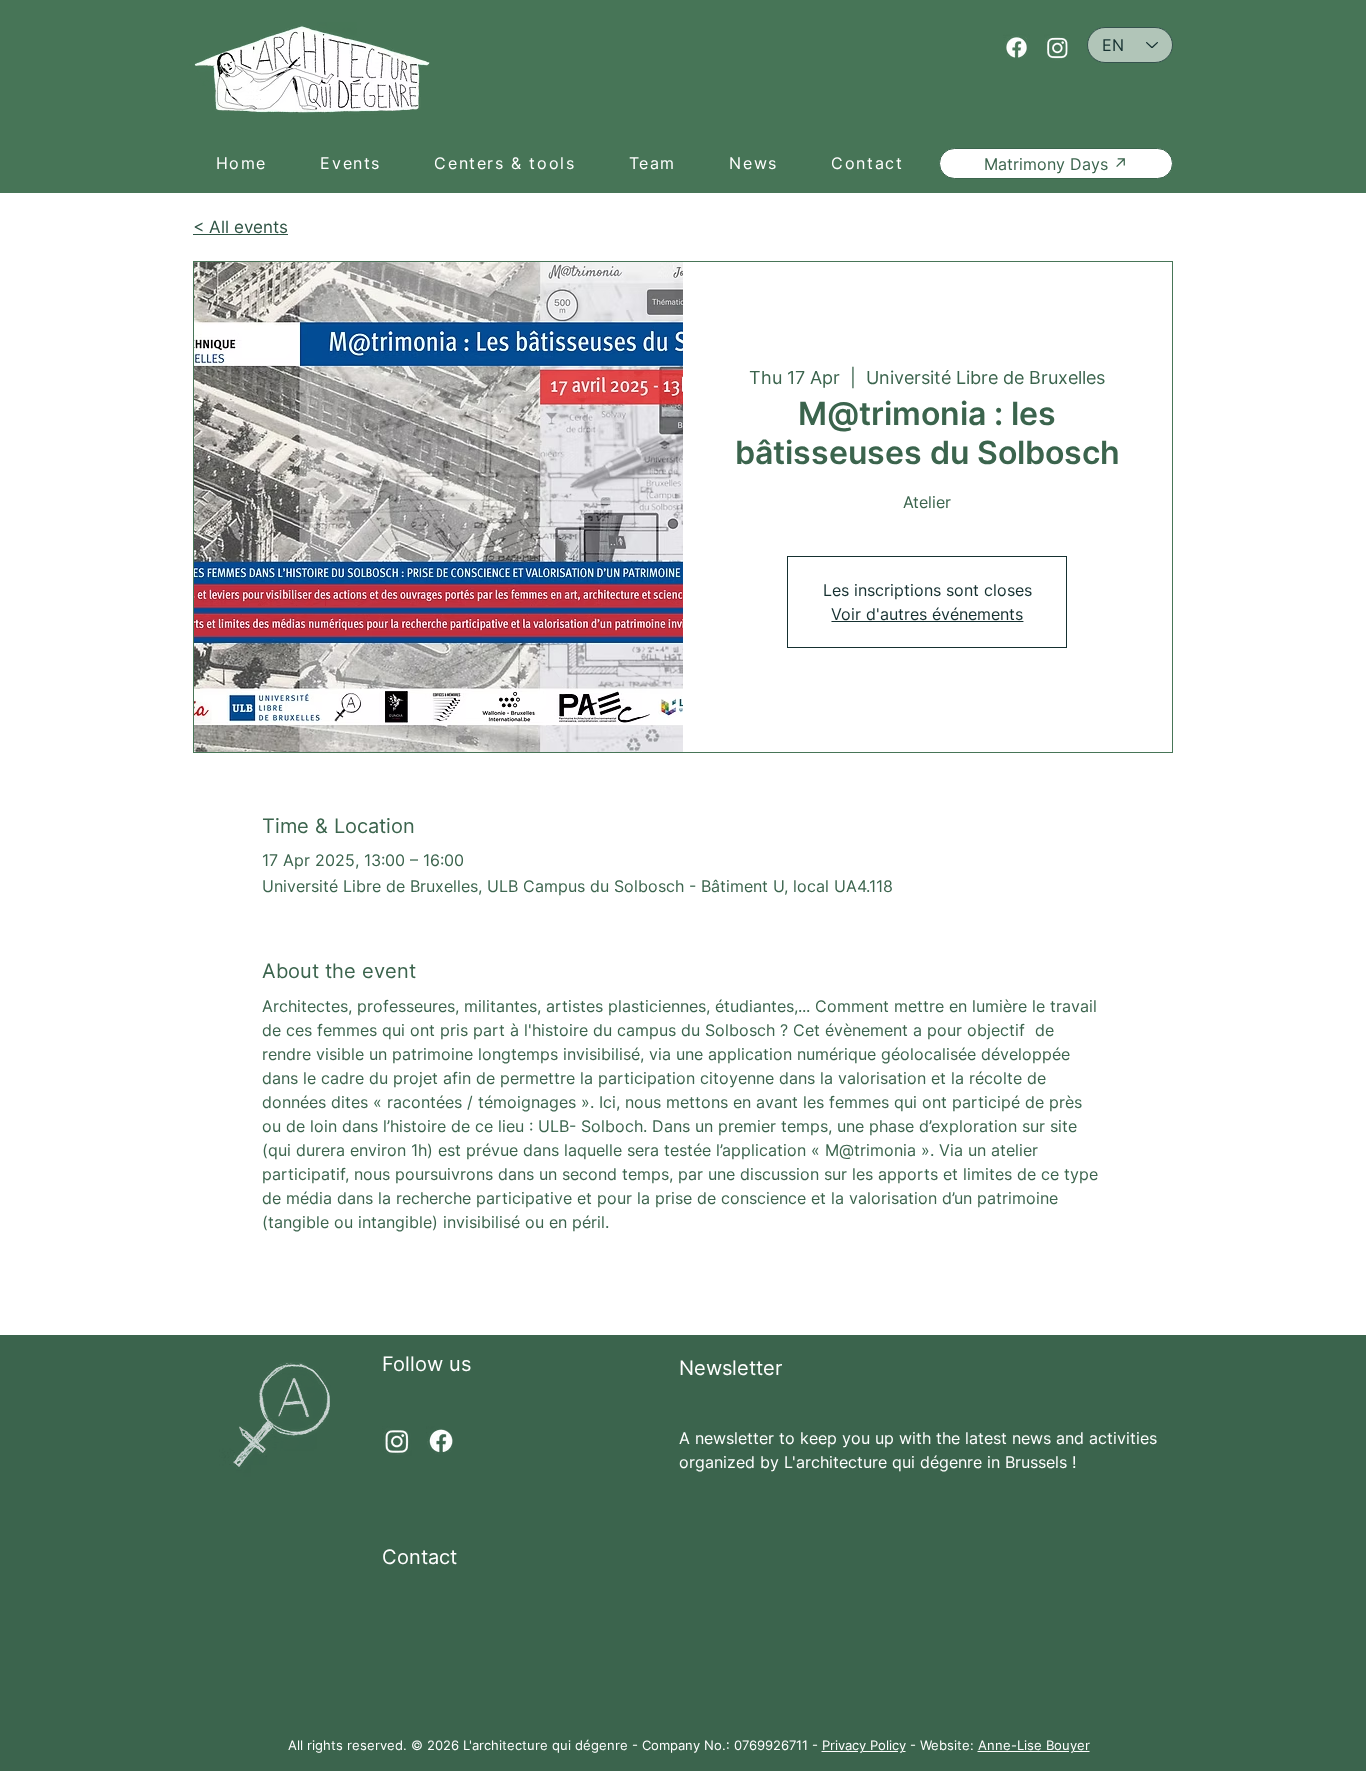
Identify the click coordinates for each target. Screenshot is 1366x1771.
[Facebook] (1016, 47)
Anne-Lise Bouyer (1034, 1745)
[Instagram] (1057, 47)
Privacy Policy (864, 1745)
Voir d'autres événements (927, 614)
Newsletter (730, 1368)
